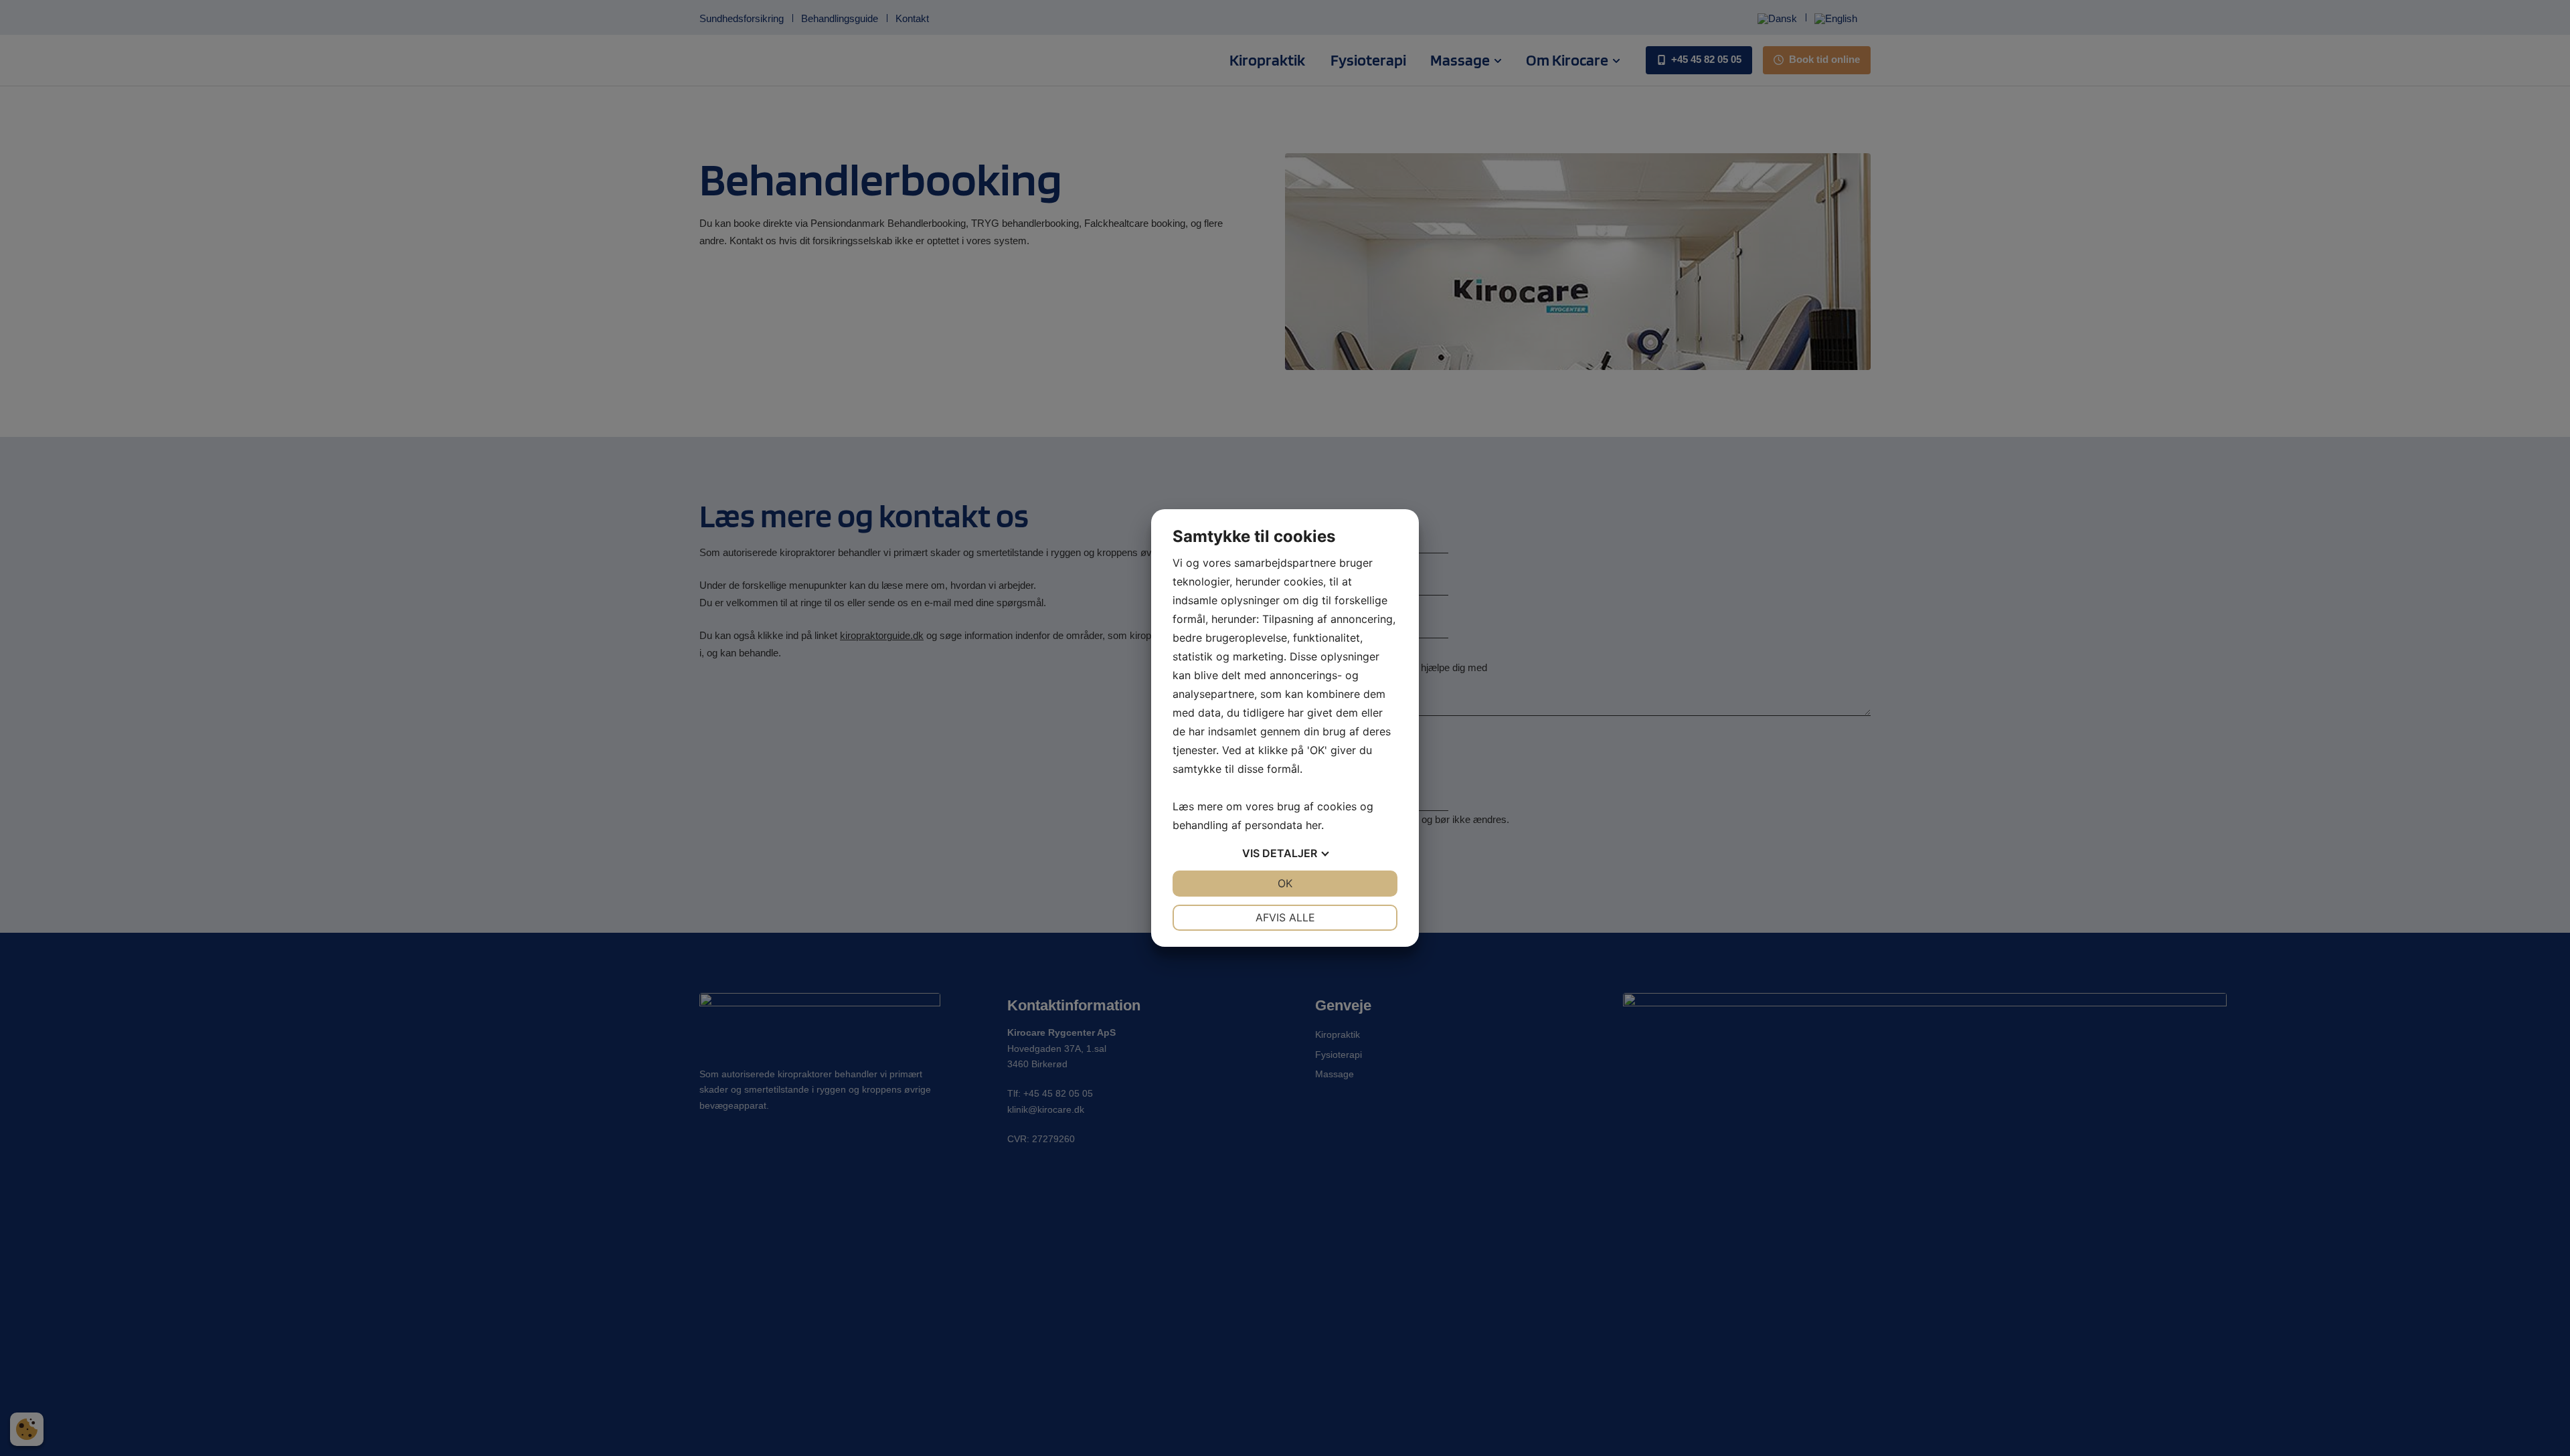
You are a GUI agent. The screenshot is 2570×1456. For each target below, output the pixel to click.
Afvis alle (1285, 917)
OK (1285, 883)
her (1313, 825)
